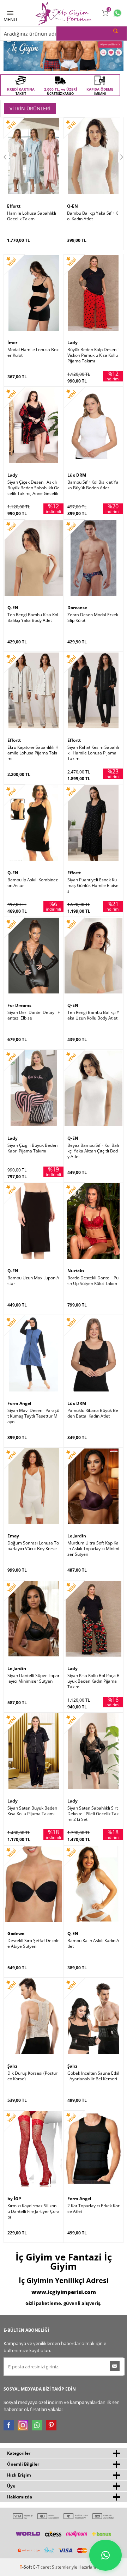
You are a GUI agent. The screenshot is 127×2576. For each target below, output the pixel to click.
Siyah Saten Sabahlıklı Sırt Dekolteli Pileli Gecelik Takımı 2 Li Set (93, 1814)
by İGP (14, 2199)
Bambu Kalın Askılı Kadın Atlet (93, 1944)
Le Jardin (77, 1536)
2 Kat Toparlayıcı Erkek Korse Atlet (93, 2209)
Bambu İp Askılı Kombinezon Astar (33, 883)
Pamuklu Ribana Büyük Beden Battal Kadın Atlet (93, 1413)
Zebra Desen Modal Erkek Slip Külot (93, 618)
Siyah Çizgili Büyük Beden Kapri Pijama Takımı (32, 1148)
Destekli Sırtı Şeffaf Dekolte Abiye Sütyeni (33, 1944)
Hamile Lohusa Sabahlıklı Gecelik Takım (32, 216)
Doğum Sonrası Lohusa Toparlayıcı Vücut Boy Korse (33, 1546)
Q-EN (72, 206)
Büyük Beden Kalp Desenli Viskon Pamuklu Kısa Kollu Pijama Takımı (93, 355)
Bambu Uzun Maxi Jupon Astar (33, 1281)
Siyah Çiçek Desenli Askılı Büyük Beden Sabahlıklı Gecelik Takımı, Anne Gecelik (34, 488)
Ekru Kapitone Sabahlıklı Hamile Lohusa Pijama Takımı (33, 753)
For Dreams (19, 1005)
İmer (12, 342)
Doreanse (77, 608)
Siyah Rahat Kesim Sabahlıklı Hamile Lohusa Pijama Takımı (93, 753)
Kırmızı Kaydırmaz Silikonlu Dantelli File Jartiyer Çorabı (34, 2211)
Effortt (14, 206)
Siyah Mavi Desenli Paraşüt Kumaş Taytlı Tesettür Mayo (33, 1416)
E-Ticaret (42, 2567)
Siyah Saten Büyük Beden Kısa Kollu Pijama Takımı (32, 1811)
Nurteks (76, 1271)
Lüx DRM (77, 475)
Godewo (16, 1933)
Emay (13, 1536)
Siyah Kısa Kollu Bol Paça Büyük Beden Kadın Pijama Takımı (93, 1681)
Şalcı (12, 2066)
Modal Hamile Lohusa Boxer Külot (33, 353)
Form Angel (19, 1403)
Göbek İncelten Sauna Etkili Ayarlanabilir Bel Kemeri (93, 2076)
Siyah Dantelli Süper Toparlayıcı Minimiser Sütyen (34, 1678)
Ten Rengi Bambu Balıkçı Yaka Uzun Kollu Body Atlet (93, 1015)
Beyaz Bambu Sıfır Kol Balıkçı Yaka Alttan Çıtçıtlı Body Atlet (93, 1151)
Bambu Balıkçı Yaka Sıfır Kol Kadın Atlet (92, 216)
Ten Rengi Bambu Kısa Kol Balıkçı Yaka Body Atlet (33, 618)
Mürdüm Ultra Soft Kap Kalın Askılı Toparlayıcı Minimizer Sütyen (93, 1549)
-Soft (26, 2567)
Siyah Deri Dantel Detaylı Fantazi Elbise (34, 1015)
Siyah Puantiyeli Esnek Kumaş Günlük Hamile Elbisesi (93, 886)
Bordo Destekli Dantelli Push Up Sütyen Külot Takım (93, 1281)
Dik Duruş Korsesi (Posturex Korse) (32, 2076)
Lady (72, 342)
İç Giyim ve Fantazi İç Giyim (64, 2262)
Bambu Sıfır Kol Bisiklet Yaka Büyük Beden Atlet (93, 485)
